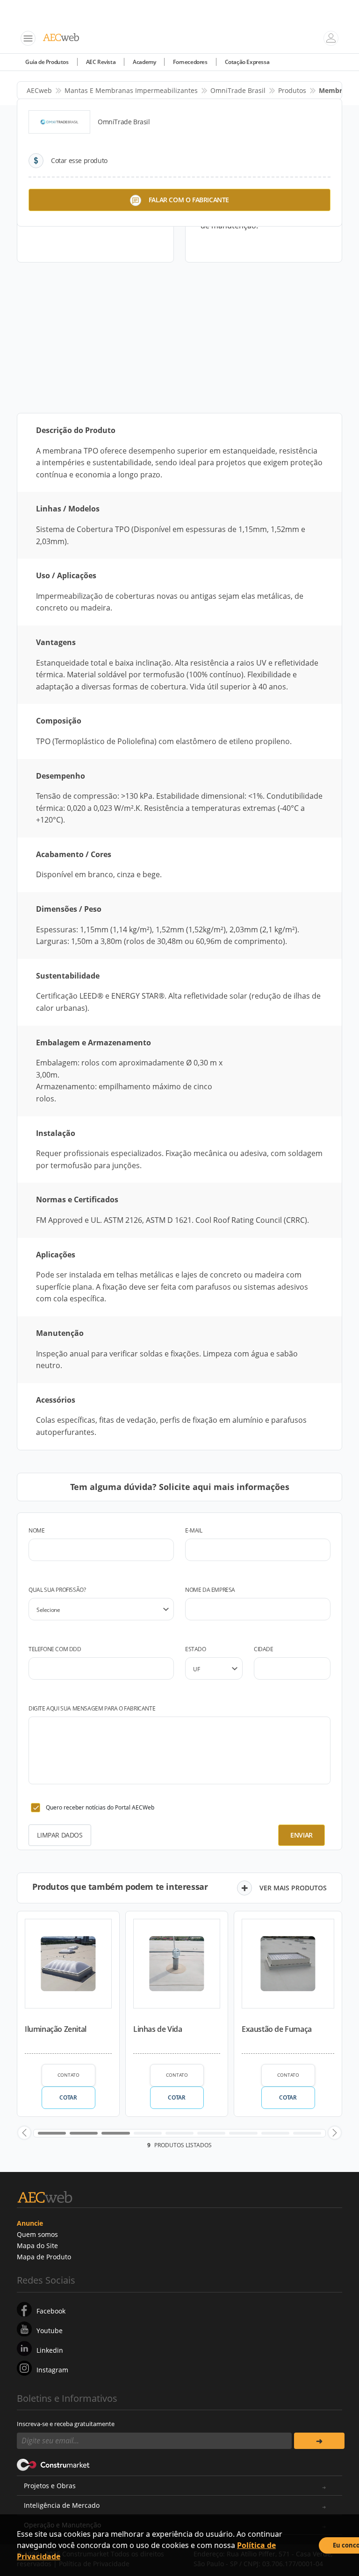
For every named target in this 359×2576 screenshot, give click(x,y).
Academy (144, 62)
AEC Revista (101, 62)
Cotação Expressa (247, 62)
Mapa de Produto (44, 2257)
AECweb (39, 90)
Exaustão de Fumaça (277, 2029)
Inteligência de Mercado (62, 2505)
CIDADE (264, 1649)
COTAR (68, 2097)
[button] (24, 2133)
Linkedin (50, 2350)
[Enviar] (319, 2441)
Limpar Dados (60, 1835)
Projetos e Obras (50, 2486)
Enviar (302, 1835)
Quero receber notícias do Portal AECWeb (100, 1807)
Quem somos (37, 2234)
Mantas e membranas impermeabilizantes (131, 90)
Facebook (51, 2311)
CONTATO (68, 2075)
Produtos (292, 90)
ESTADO (196, 1649)
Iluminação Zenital (56, 2029)
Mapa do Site (37, 2246)
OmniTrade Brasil (238, 90)
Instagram (52, 2370)
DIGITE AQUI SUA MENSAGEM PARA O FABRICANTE (92, 1708)
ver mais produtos (293, 1888)
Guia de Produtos (47, 62)
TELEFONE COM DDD (55, 1649)
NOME (36, 1530)
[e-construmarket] (54, 2464)
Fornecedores (190, 62)
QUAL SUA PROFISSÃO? (57, 1590)
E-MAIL (194, 1530)
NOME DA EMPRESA (210, 1590)
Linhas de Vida (158, 2029)
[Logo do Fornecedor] (59, 122)
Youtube (50, 2331)
